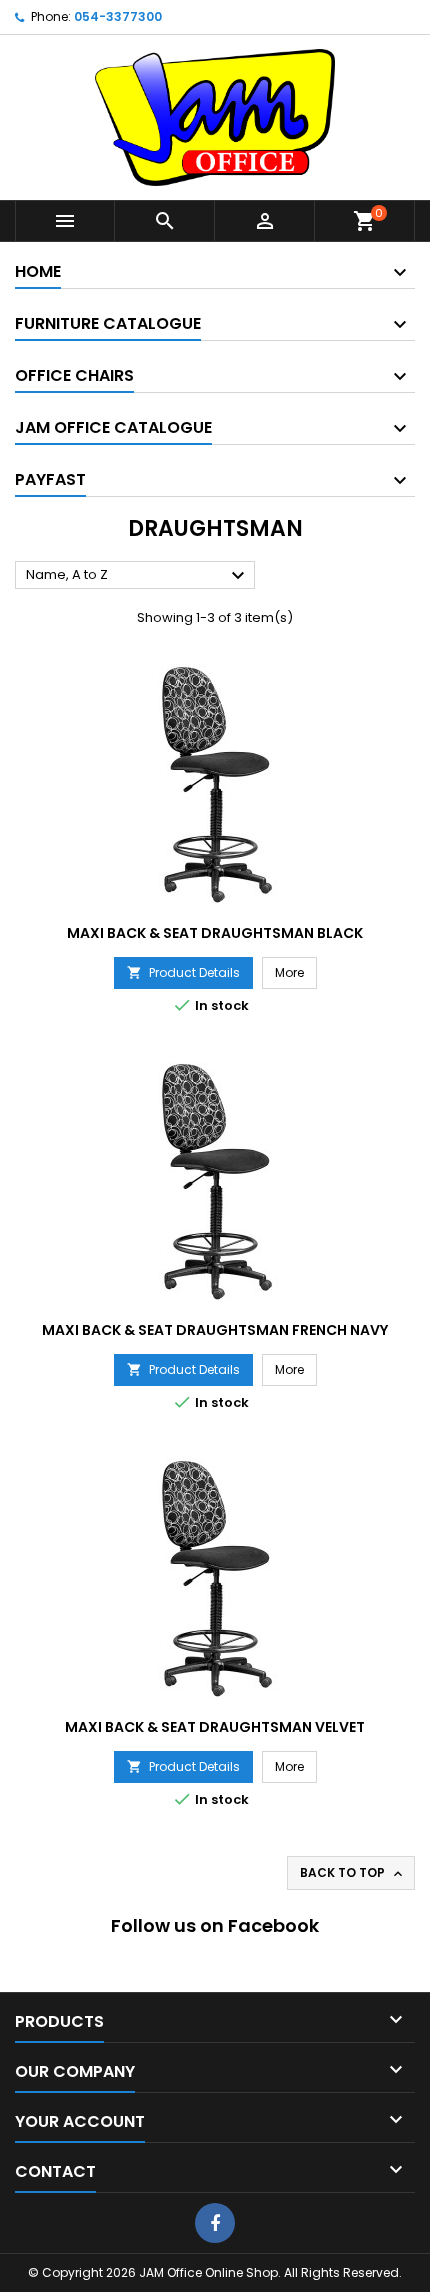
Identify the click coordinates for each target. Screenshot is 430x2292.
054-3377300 (118, 16)
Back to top (353, 1873)
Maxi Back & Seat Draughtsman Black (215, 933)
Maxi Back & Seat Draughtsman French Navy (215, 1330)
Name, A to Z (138, 576)
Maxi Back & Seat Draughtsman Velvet (215, 1727)
